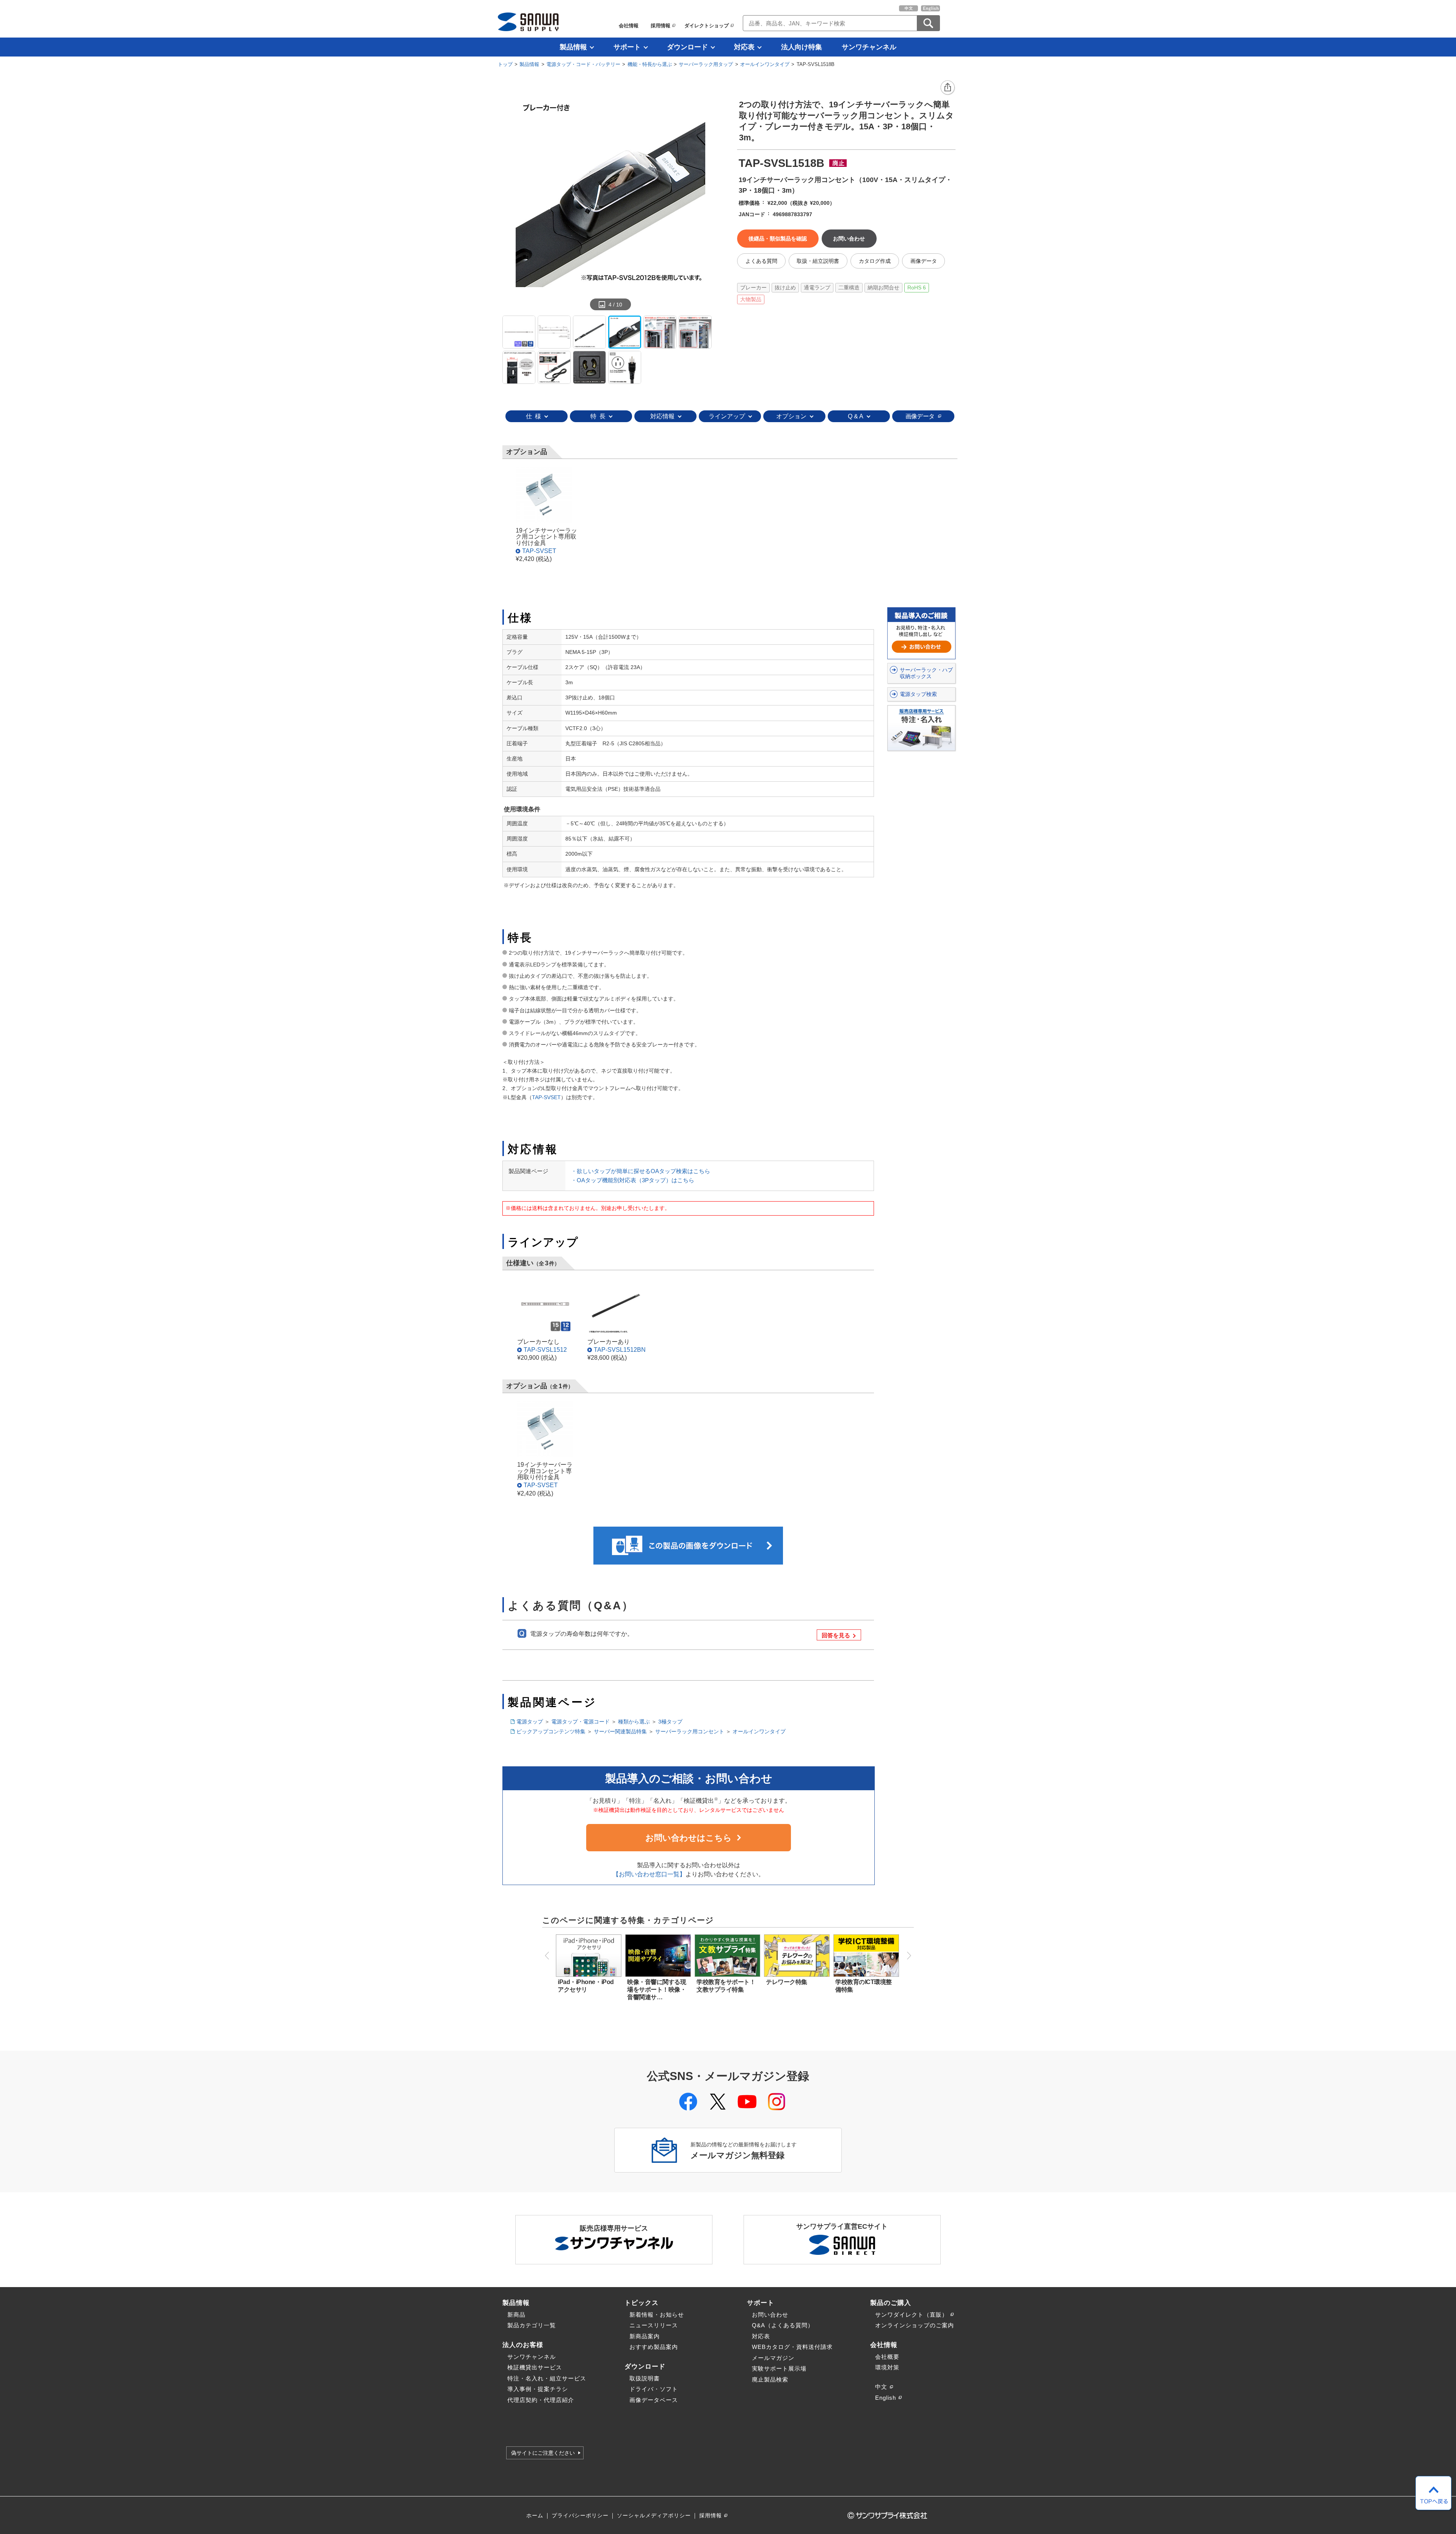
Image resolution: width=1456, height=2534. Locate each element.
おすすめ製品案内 (654, 2347)
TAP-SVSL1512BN (620, 1349)
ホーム (535, 2516)
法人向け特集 (802, 47)
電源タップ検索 (918, 694)
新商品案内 (645, 2336)
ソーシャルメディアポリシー (654, 2516)
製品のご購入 (891, 2303)
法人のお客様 (523, 2345)
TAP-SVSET (539, 551)
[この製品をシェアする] (948, 88)
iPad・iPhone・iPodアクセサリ (586, 1986)
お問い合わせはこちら (689, 1838)
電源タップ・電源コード (581, 1722)
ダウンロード (687, 47)
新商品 (516, 2315)
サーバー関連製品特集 (620, 1731)
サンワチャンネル (869, 47)
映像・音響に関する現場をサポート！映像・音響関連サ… (657, 1990)
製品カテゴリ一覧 (532, 2325)
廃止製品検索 (770, 2379)
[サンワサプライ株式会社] (528, 22)
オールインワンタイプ (765, 64)
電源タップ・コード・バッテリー (583, 64)
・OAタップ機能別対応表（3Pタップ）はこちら (633, 1180)
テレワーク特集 (787, 1982)
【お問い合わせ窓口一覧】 (649, 1874)
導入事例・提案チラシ (538, 2389)
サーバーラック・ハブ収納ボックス (926, 673)
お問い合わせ (770, 2315)
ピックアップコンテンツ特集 (551, 1731)
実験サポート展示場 (779, 2368)
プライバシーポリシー (580, 2516)
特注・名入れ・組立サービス (547, 2378)
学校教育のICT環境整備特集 (864, 1986)
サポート (627, 47)
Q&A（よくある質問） (783, 2325)
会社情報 (629, 26)
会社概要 (887, 2357)
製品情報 (573, 47)
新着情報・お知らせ (657, 2315)
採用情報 (661, 26)
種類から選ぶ (634, 1722)
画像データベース (654, 2400)
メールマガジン (773, 2358)
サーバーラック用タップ (706, 64)
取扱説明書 (645, 2378)
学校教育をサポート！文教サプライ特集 (726, 1986)
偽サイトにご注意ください (543, 2453)
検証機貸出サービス (535, 2367)
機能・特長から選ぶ (650, 64)
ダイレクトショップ (707, 26)
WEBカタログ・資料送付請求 (792, 2347)
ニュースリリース (654, 2325)
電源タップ (530, 1722)
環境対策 (887, 2367)
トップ (505, 64)
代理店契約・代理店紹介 (541, 2400)
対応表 (744, 47)
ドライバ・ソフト (654, 2389)
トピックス (642, 2303)
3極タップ (670, 1722)
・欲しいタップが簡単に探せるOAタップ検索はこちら (641, 1171)
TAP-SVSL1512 (545, 1349)
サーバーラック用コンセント (690, 1731)
